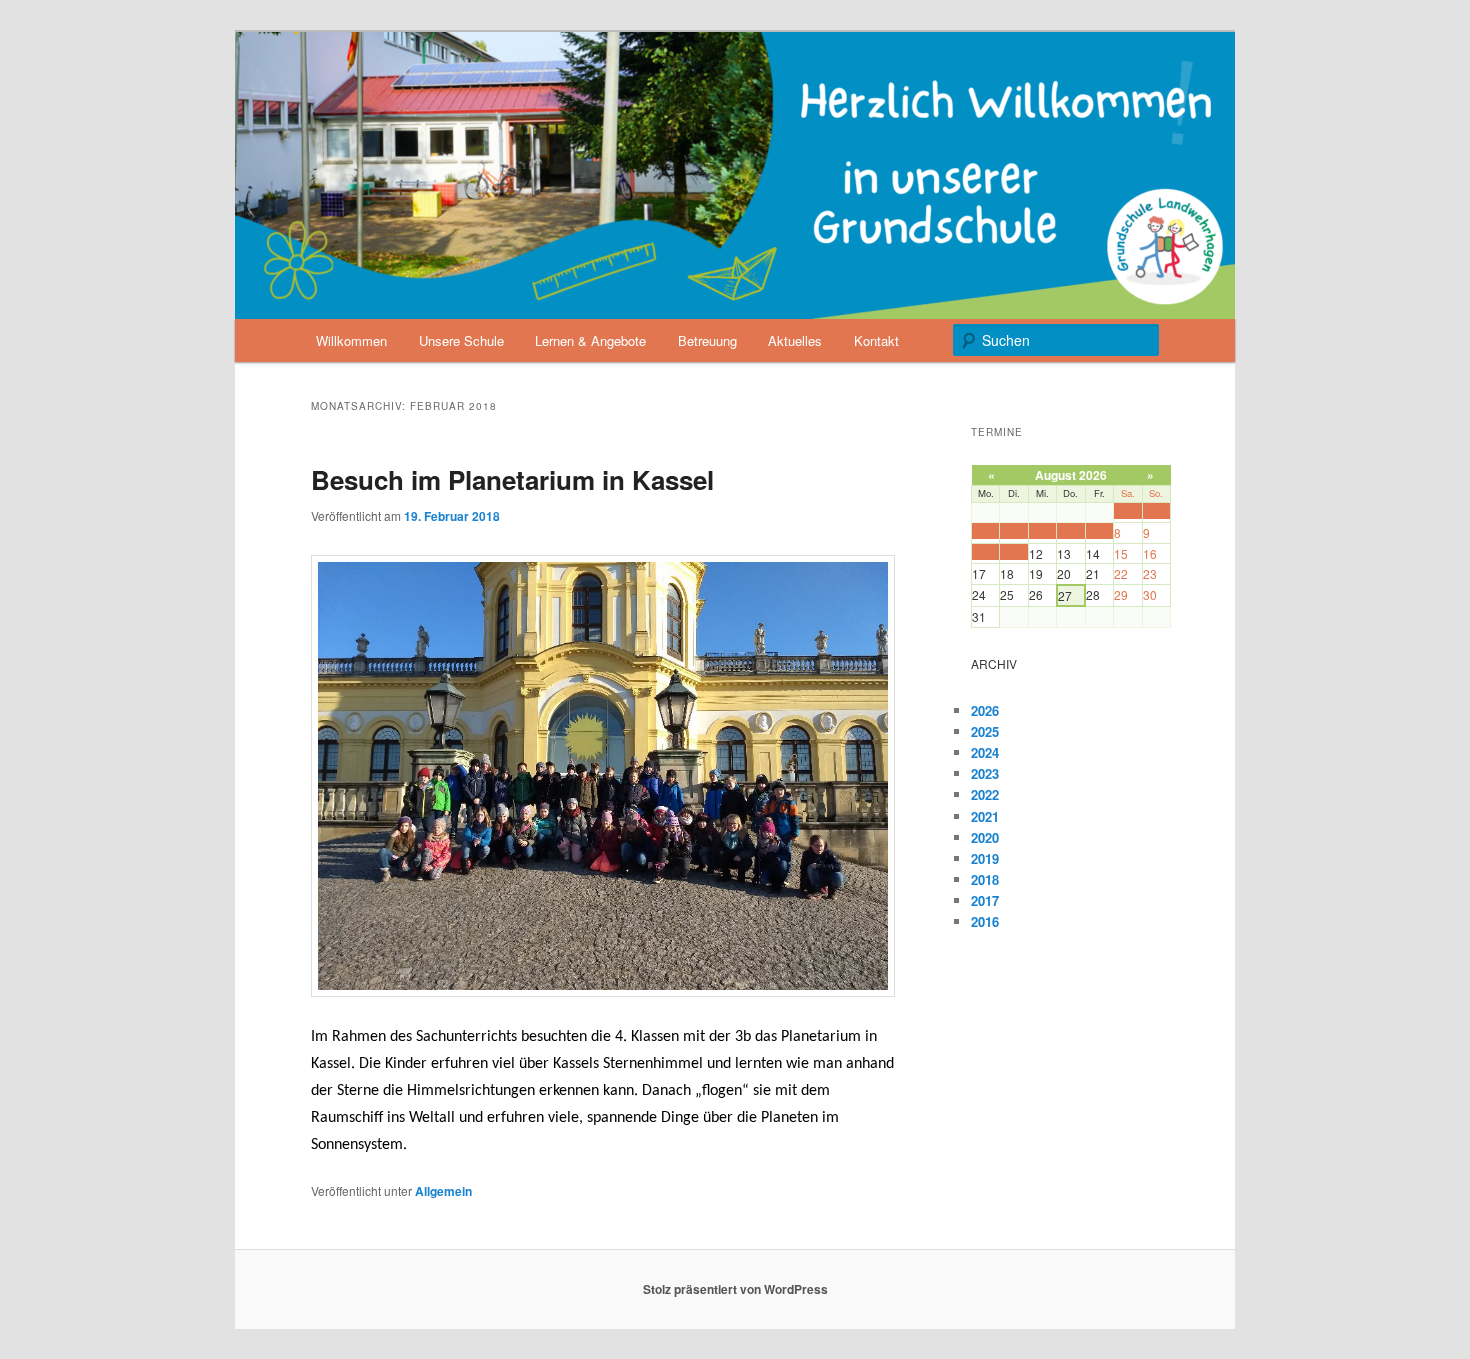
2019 (985, 858)
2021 (985, 816)
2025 (985, 731)
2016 (985, 921)
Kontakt (876, 340)
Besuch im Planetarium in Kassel (512, 479)
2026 (985, 710)
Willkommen (351, 340)
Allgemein (443, 1191)
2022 (985, 794)
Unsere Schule (461, 340)
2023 (985, 773)
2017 (985, 900)
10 (978, 551)
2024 (985, 752)
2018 (985, 879)
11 (1006, 551)
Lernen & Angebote (590, 340)
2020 (985, 837)
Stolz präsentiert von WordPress (735, 1289)
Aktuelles (795, 340)
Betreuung (707, 340)
